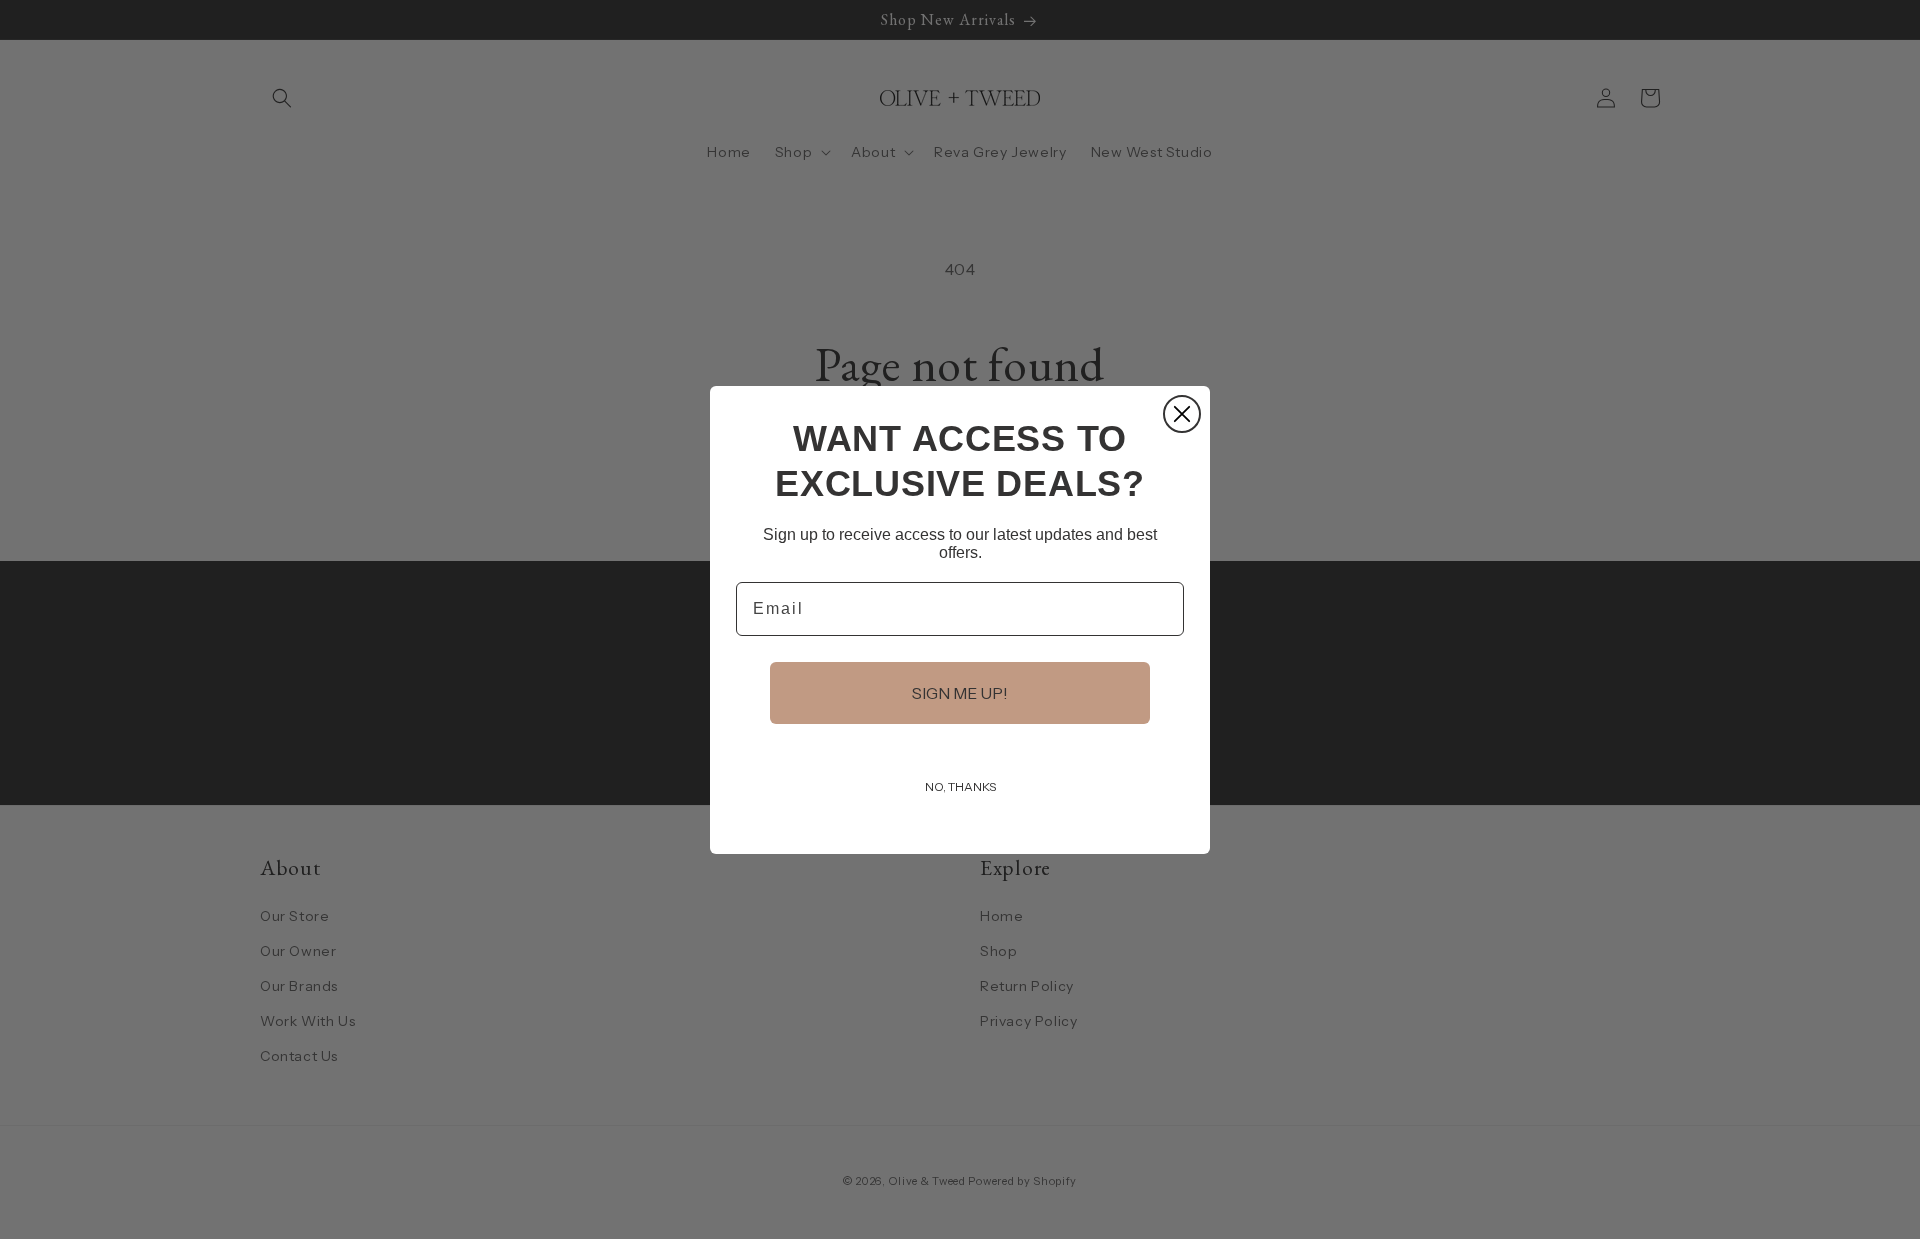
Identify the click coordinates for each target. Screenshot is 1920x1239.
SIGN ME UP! (960, 693)
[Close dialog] (1182, 414)
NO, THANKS (960, 786)
